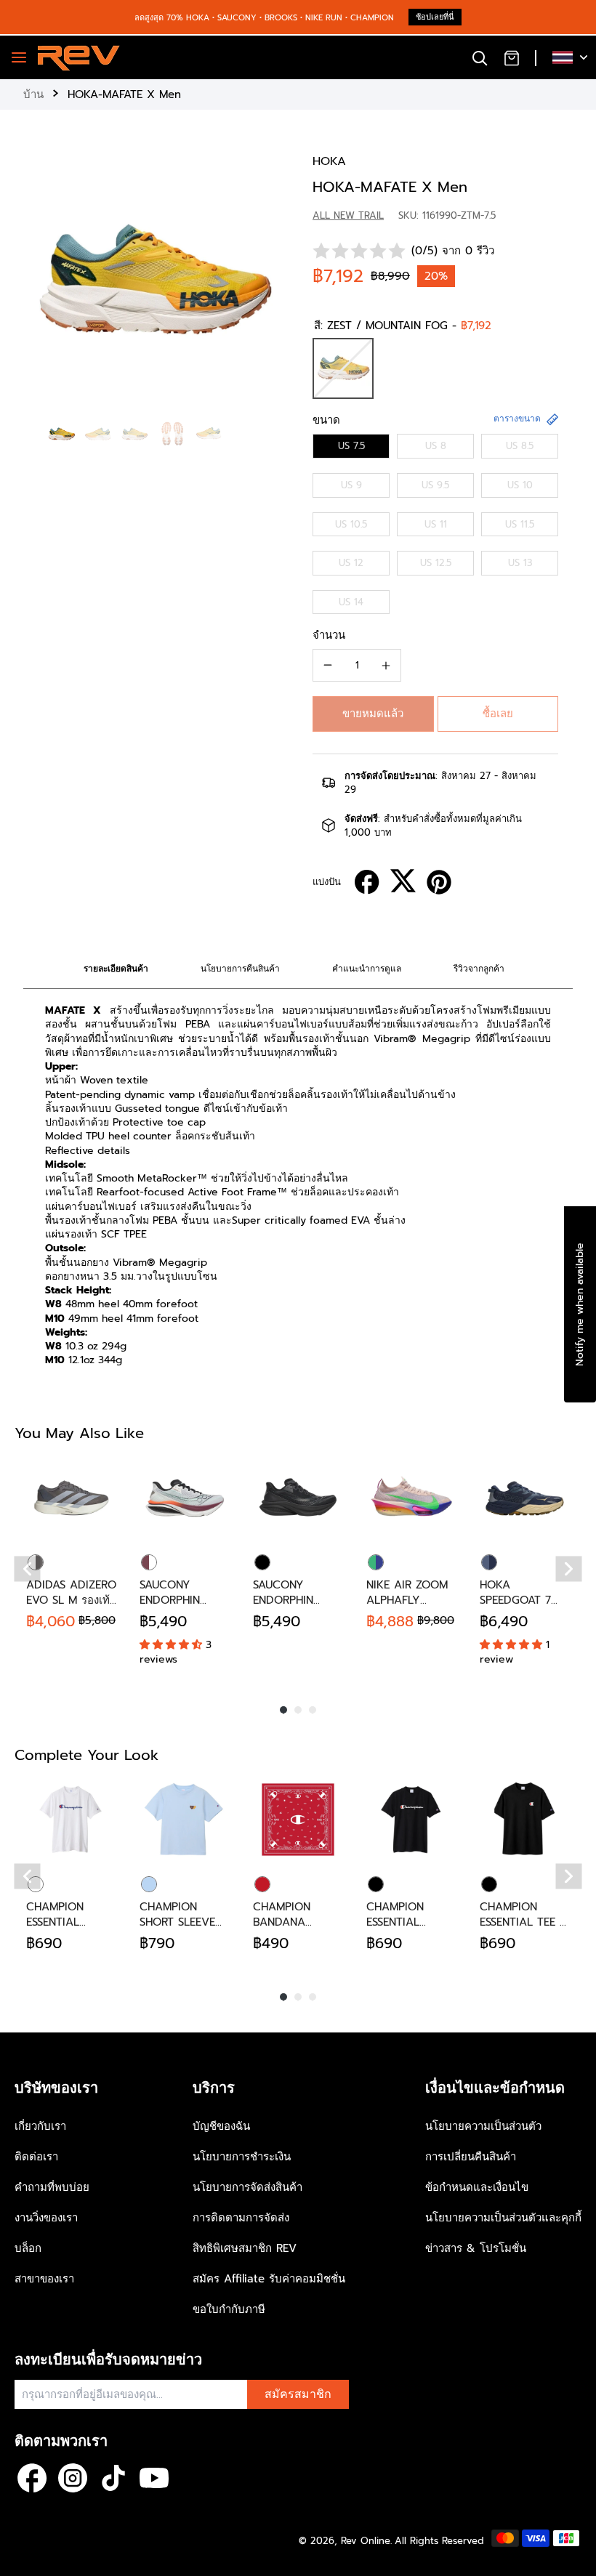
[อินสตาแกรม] (73, 2478)
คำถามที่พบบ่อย (52, 2187)
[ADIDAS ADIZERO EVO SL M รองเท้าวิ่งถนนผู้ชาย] (71, 1498)
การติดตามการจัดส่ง (241, 2218)
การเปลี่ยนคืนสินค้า (471, 2157)
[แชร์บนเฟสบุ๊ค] (367, 882)
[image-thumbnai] (61, 434)
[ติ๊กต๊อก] (113, 2478)
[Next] (569, 1569)
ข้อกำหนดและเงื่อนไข (477, 2187)
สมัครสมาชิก (298, 2394)
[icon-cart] (512, 57)
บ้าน (33, 94)
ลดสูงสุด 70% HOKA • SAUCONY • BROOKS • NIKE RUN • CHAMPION (264, 18)
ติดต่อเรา (36, 2157)
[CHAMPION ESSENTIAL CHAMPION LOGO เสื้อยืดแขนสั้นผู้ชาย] (71, 1820)
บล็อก (28, 2248)
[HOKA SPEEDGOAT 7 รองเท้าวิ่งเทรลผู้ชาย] (525, 1498)
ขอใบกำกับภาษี (229, 2309)
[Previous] (28, 1569)
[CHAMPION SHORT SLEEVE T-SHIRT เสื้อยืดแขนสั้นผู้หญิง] (185, 1820)
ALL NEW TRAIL (348, 215)
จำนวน (329, 635)
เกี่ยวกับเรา (40, 2126)
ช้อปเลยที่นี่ (435, 17)
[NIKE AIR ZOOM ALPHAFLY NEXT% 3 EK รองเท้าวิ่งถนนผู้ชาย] (411, 1498)
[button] (373, 714)
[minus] (328, 665)
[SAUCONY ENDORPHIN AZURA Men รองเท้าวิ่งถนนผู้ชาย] (185, 1498)
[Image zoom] (153, 283)
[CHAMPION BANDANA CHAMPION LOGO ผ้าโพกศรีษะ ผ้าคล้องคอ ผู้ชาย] (298, 1820)
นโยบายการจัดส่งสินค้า (247, 2187)
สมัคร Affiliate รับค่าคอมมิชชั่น (269, 2279)
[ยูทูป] (154, 2478)
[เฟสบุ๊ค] (32, 2478)
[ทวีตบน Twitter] (403, 881)
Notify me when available (580, 1304)
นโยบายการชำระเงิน (242, 2157)
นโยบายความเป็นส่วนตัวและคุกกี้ (503, 2218)
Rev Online (366, 2541)
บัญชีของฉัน (221, 2126)
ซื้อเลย (498, 714)
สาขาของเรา (44, 2279)
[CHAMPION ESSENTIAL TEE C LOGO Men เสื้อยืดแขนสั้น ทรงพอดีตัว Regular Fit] (525, 1820)
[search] (480, 57)
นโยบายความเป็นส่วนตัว (483, 2126)
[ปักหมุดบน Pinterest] (439, 882)
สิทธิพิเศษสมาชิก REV (245, 2248)
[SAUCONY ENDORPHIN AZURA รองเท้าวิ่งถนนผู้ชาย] (298, 1498)
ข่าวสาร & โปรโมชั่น (476, 2248)
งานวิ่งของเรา (46, 2218)
